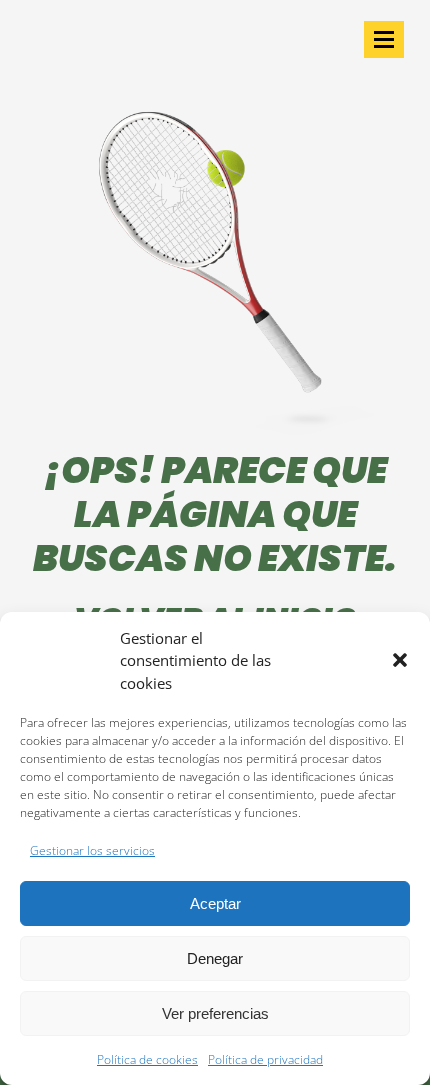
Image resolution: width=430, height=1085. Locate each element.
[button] (400, 660)
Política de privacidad (265, 1059)
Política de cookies (147, 1059)
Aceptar (215, 903)
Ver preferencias (215, 1013)
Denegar (215, 958)
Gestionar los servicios (92, 850)
